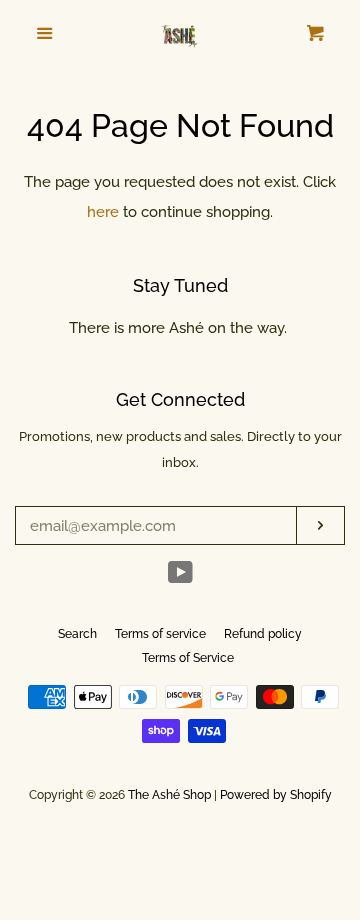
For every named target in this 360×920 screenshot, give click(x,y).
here (103, 212)
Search (77, 634)
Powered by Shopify (276, 795)
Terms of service (160, 634)
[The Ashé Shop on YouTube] (180, 577)
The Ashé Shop (169, 795)
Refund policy (263, 634)
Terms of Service (188, 658)
